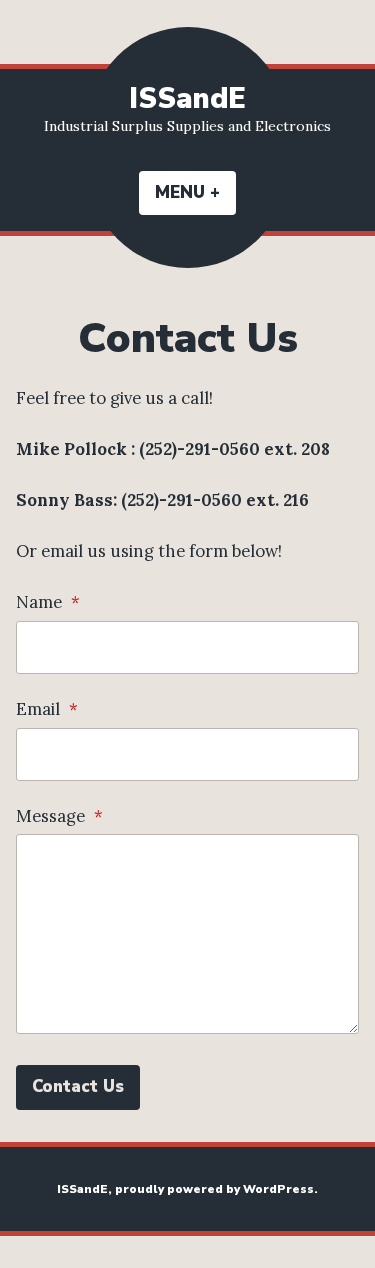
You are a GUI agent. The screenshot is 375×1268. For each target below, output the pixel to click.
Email (47, 709)
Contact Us (78, 1086)
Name (48, 602)
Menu (195, 192)
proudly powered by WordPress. (216, 1189)
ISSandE (187, 98)
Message (59, 816)
